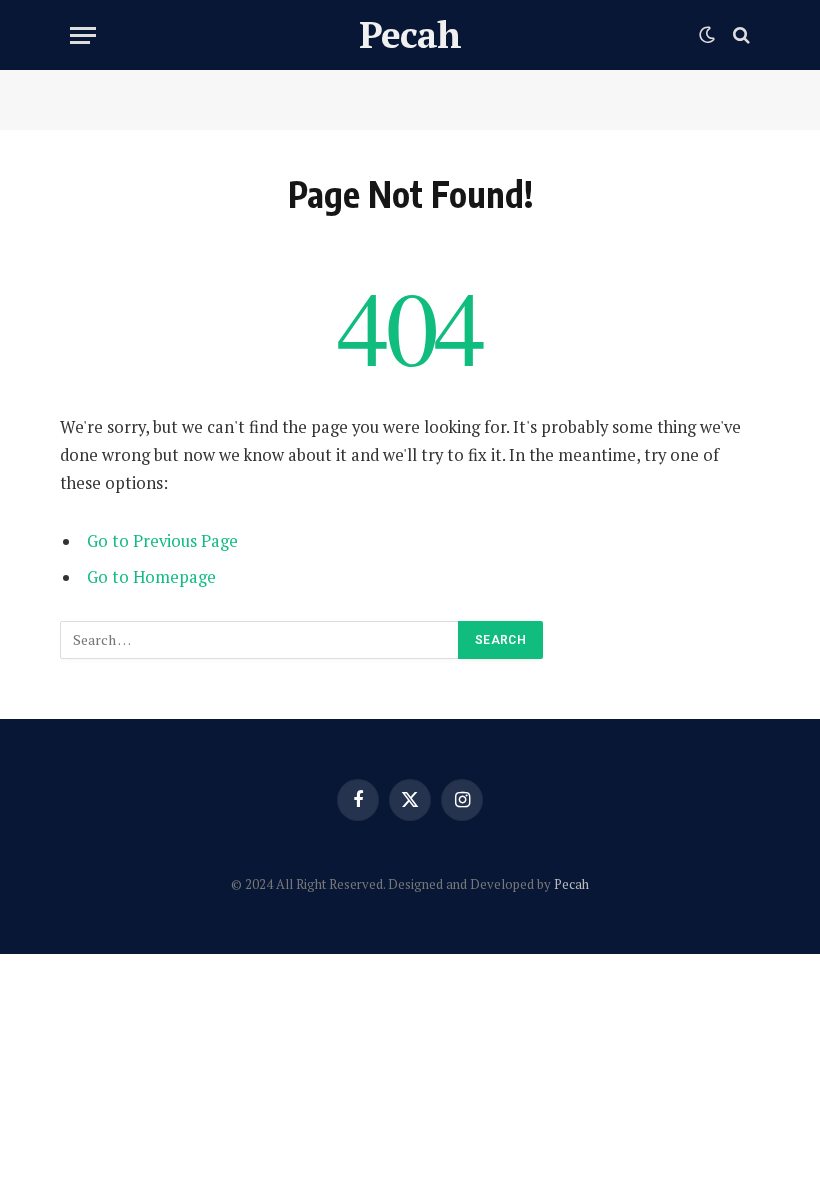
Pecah (571, 884)
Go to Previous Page (162, 541)
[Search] (739, 35)
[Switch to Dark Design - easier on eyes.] (707, 35)
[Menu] (83, 35)
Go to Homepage (151, 577)
